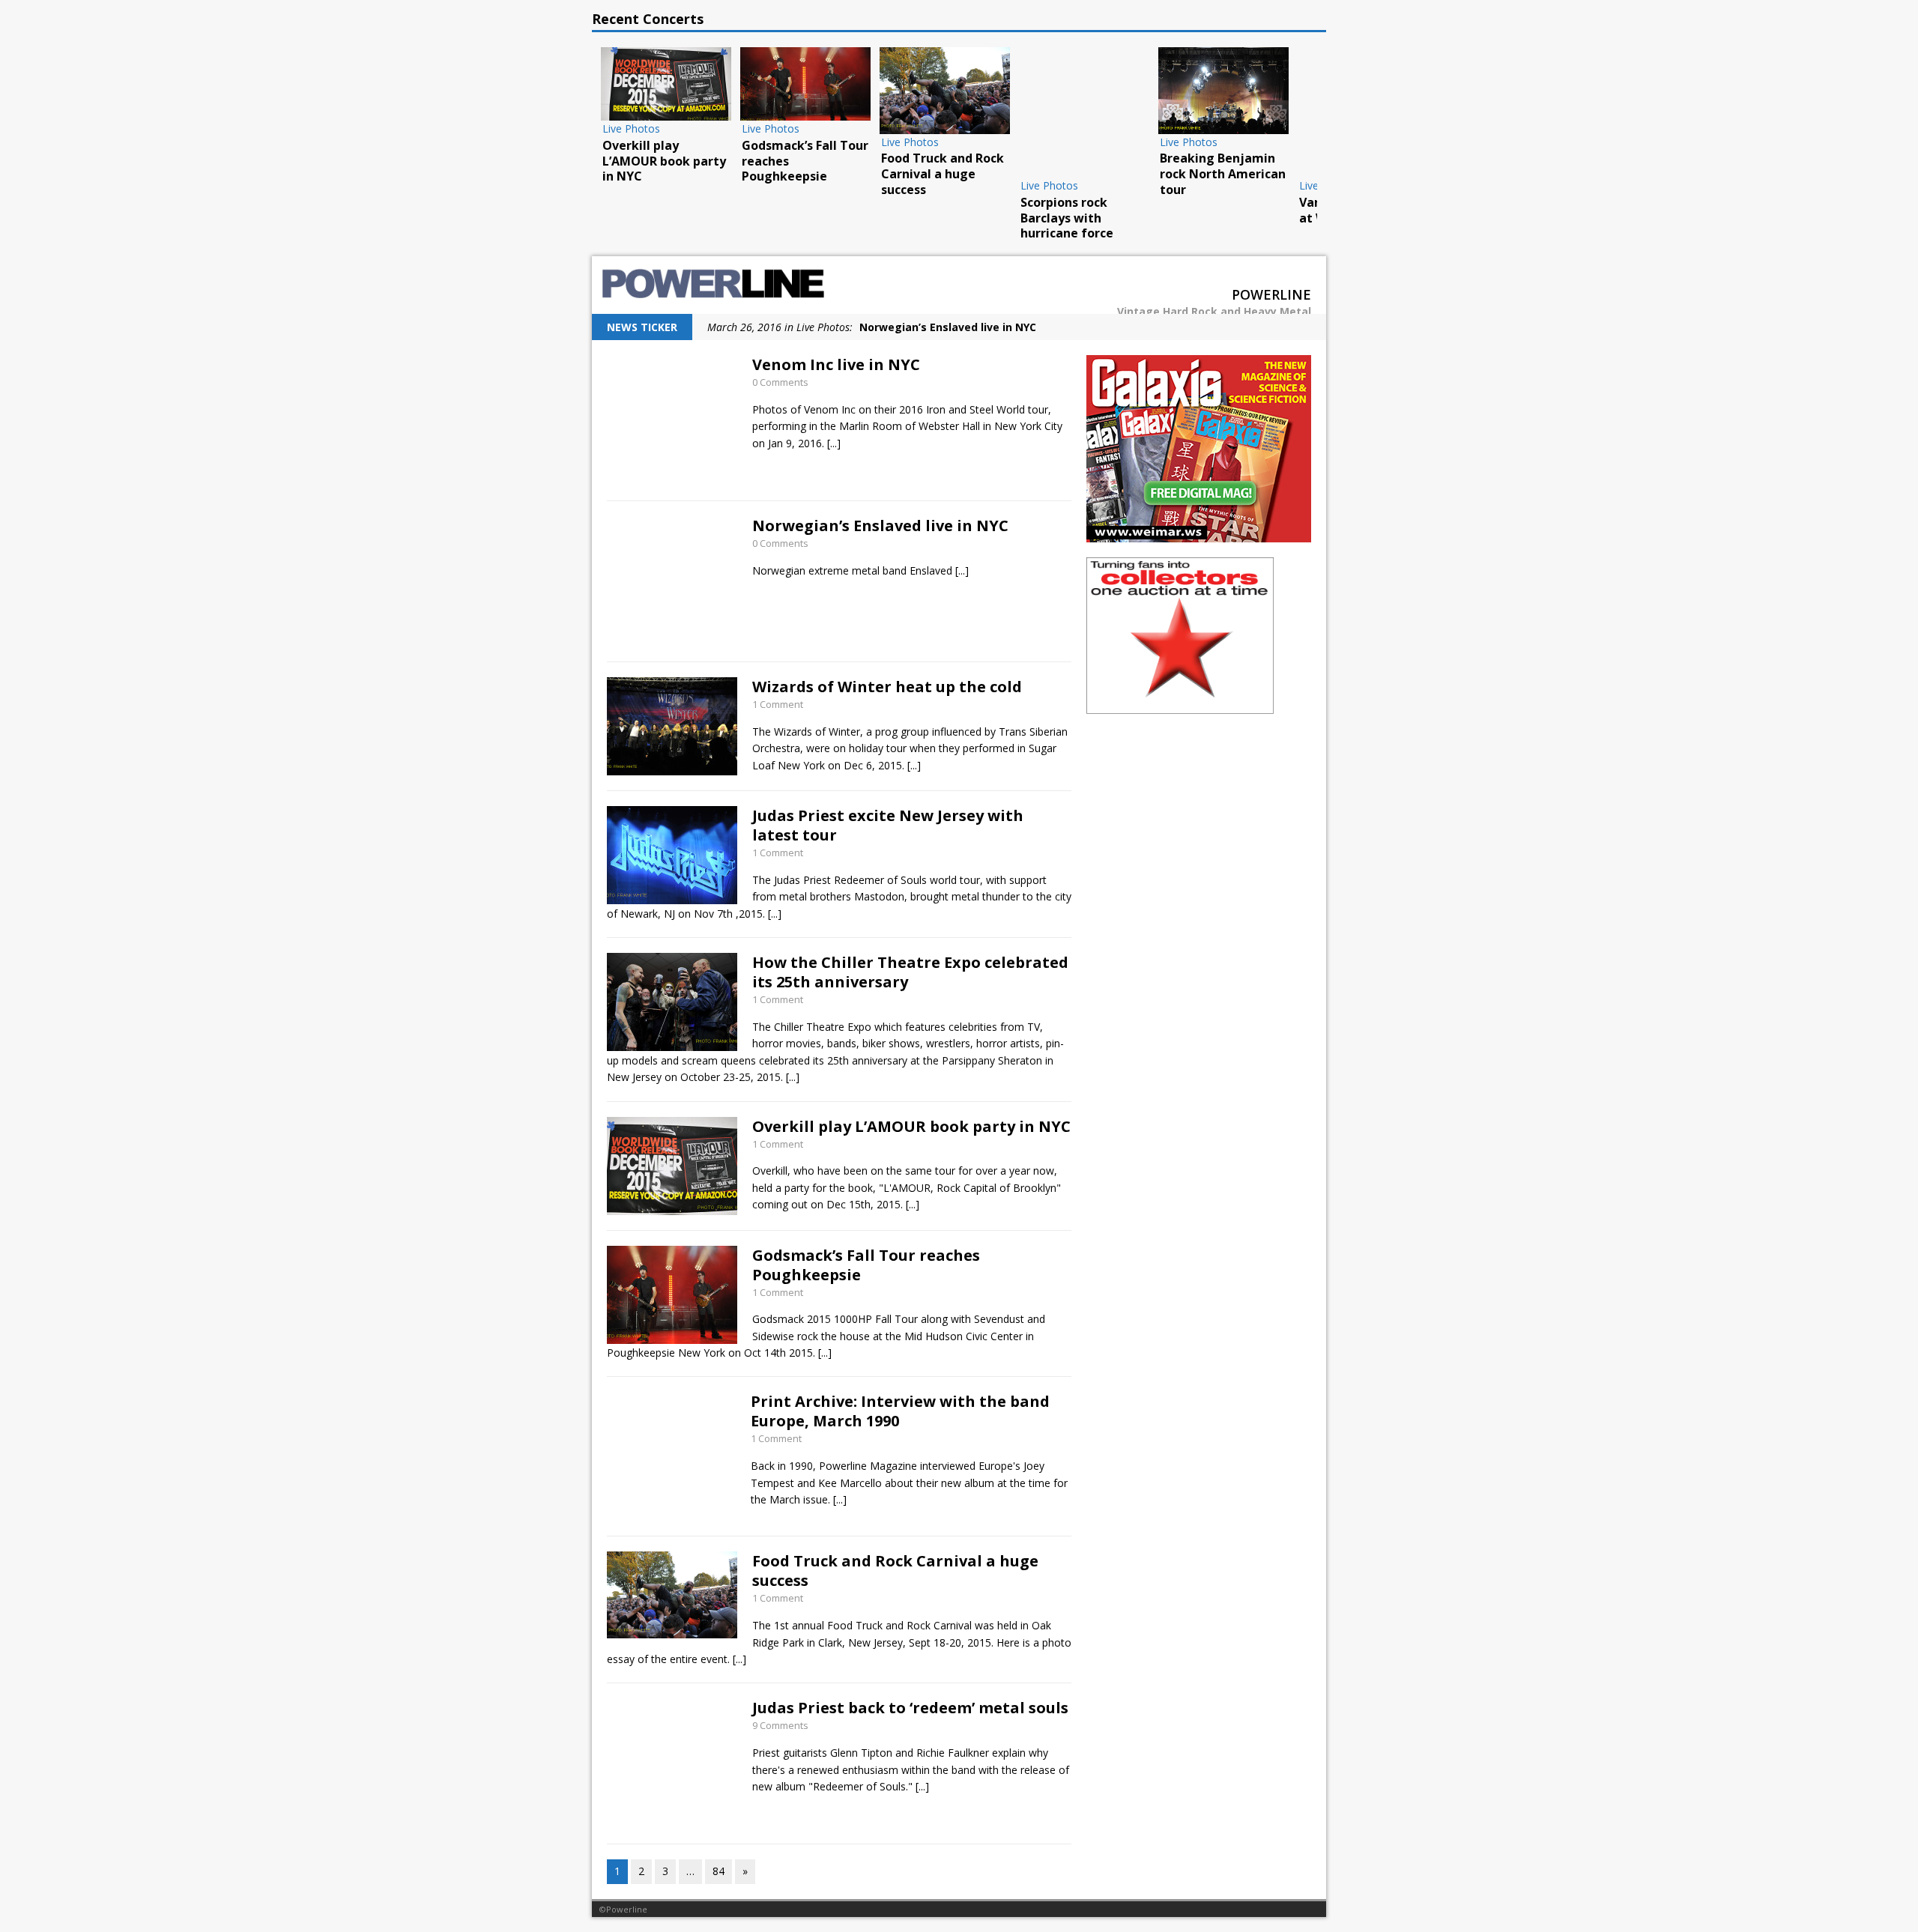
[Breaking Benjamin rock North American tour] (1223, 91)
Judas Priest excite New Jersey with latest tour (888, 825)
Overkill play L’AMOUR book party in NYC (911, 1126)
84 (719, 1871)
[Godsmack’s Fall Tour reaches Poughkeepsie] (805, 84)
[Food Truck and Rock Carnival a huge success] (945, 91)
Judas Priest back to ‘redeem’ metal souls (910, 1708)
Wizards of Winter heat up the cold (887, 687)
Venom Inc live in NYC (836, 364)
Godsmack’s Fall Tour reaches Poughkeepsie (866, 1265)
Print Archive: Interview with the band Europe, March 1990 (900, 1411)
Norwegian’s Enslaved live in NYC (880, 526)
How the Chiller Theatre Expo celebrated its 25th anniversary (910, 972)
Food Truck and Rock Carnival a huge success (895, 1571)
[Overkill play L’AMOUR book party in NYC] (666, 84)
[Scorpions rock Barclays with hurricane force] (1084, 112)
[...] (834, 443)
